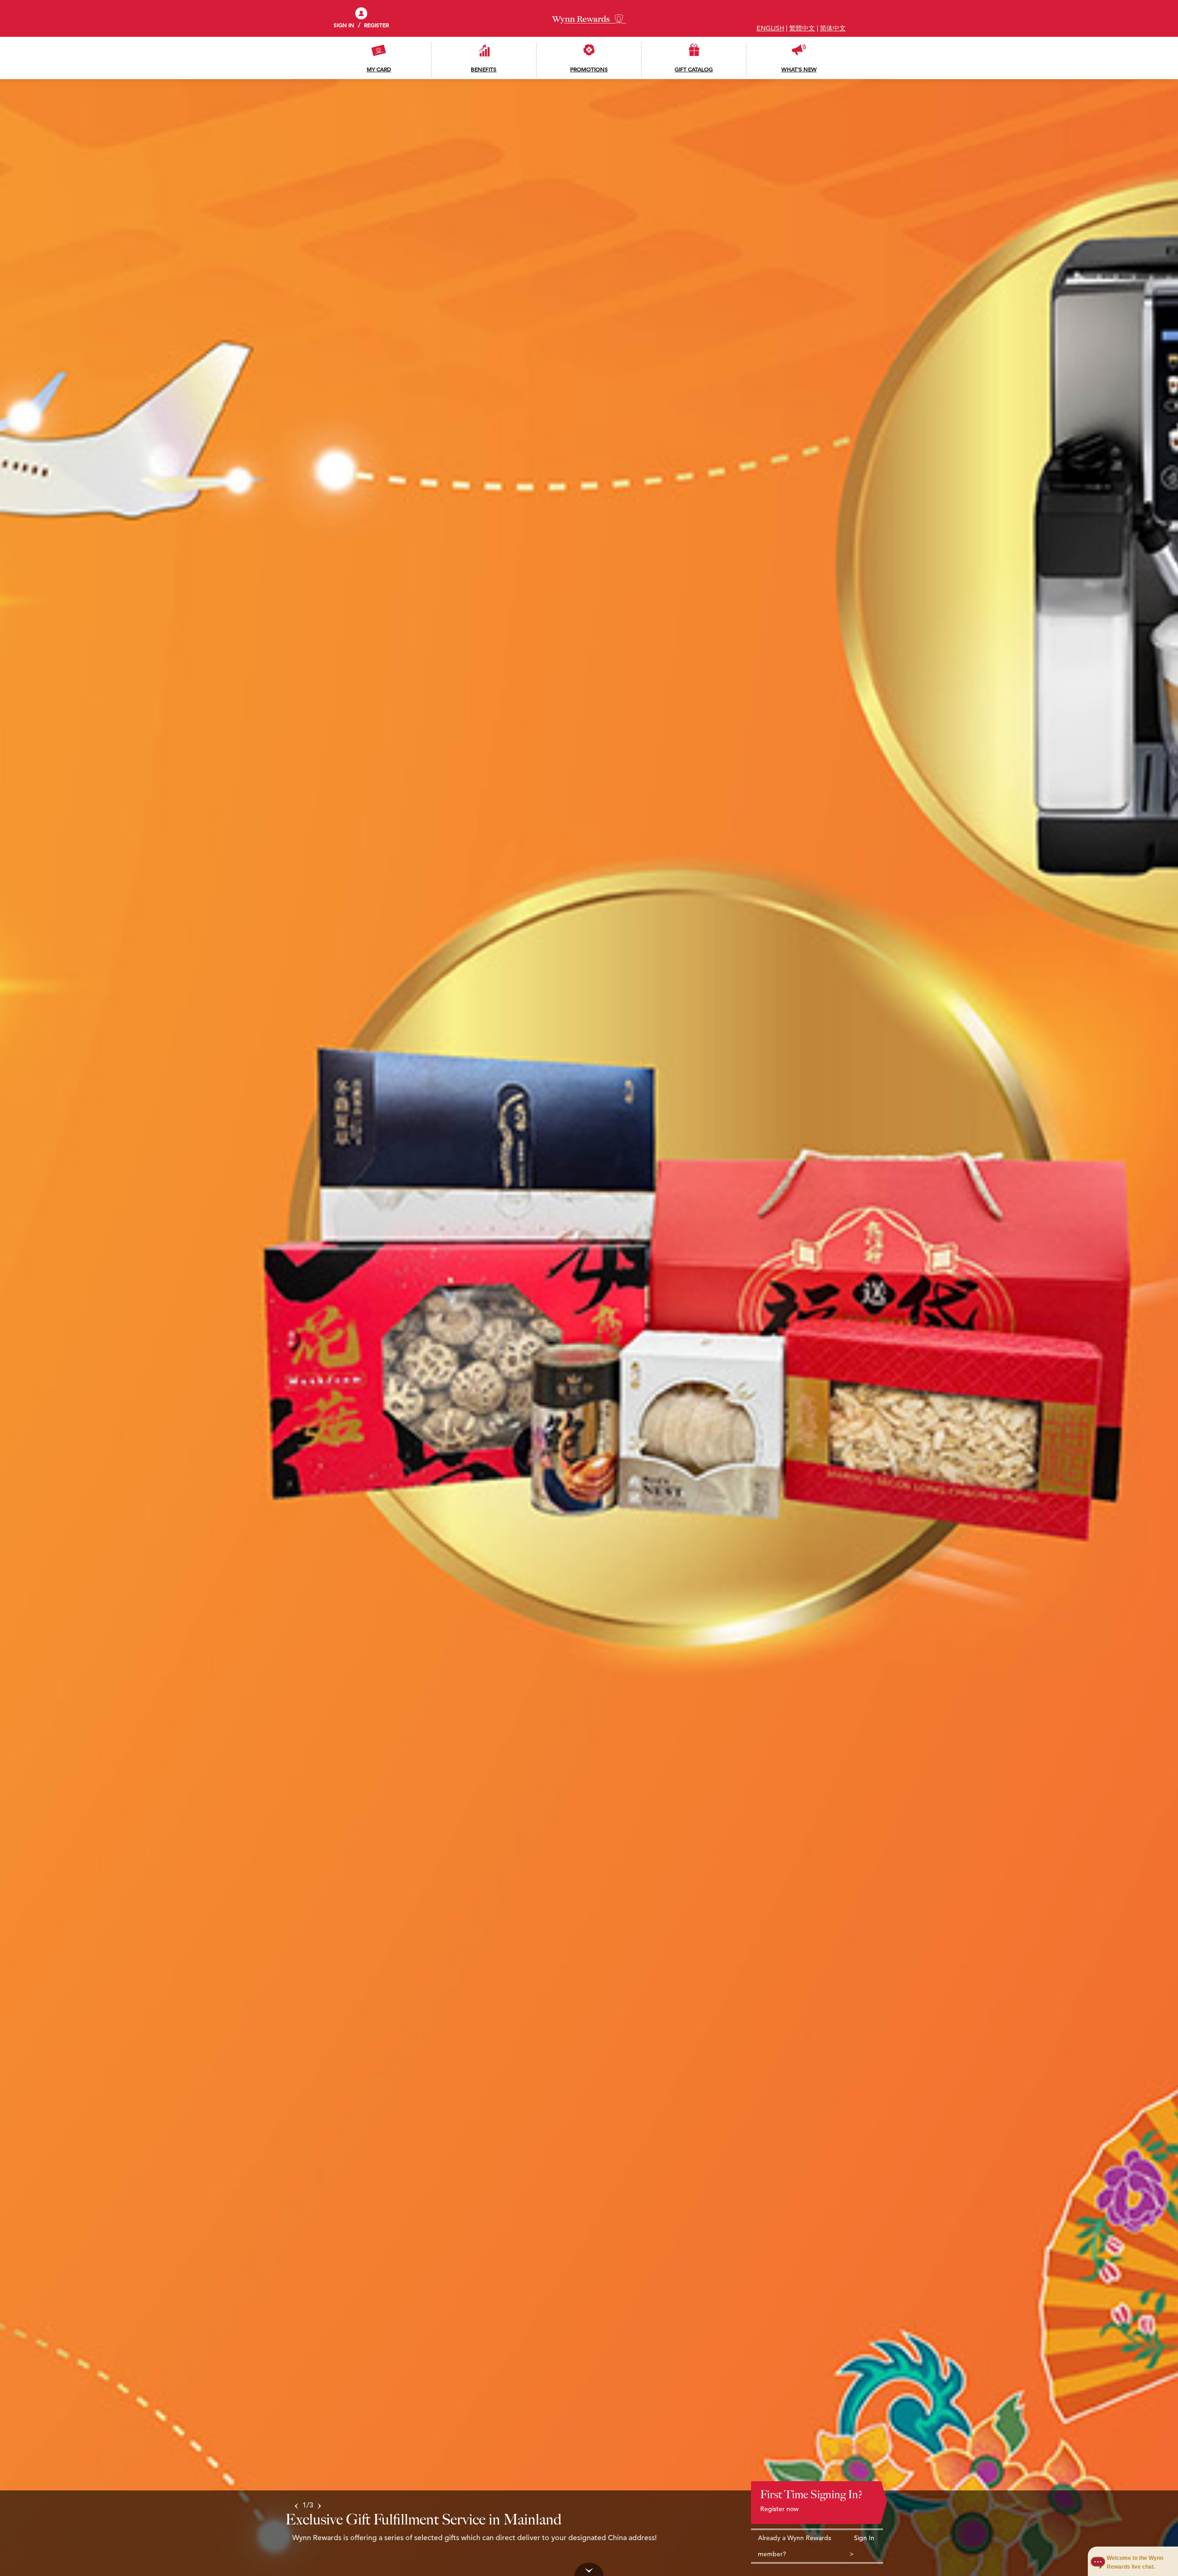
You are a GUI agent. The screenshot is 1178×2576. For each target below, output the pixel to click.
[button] (296, 2505)
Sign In (864, 2538)
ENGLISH (770, 28)
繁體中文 (802, 28)
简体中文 (833, 28)
